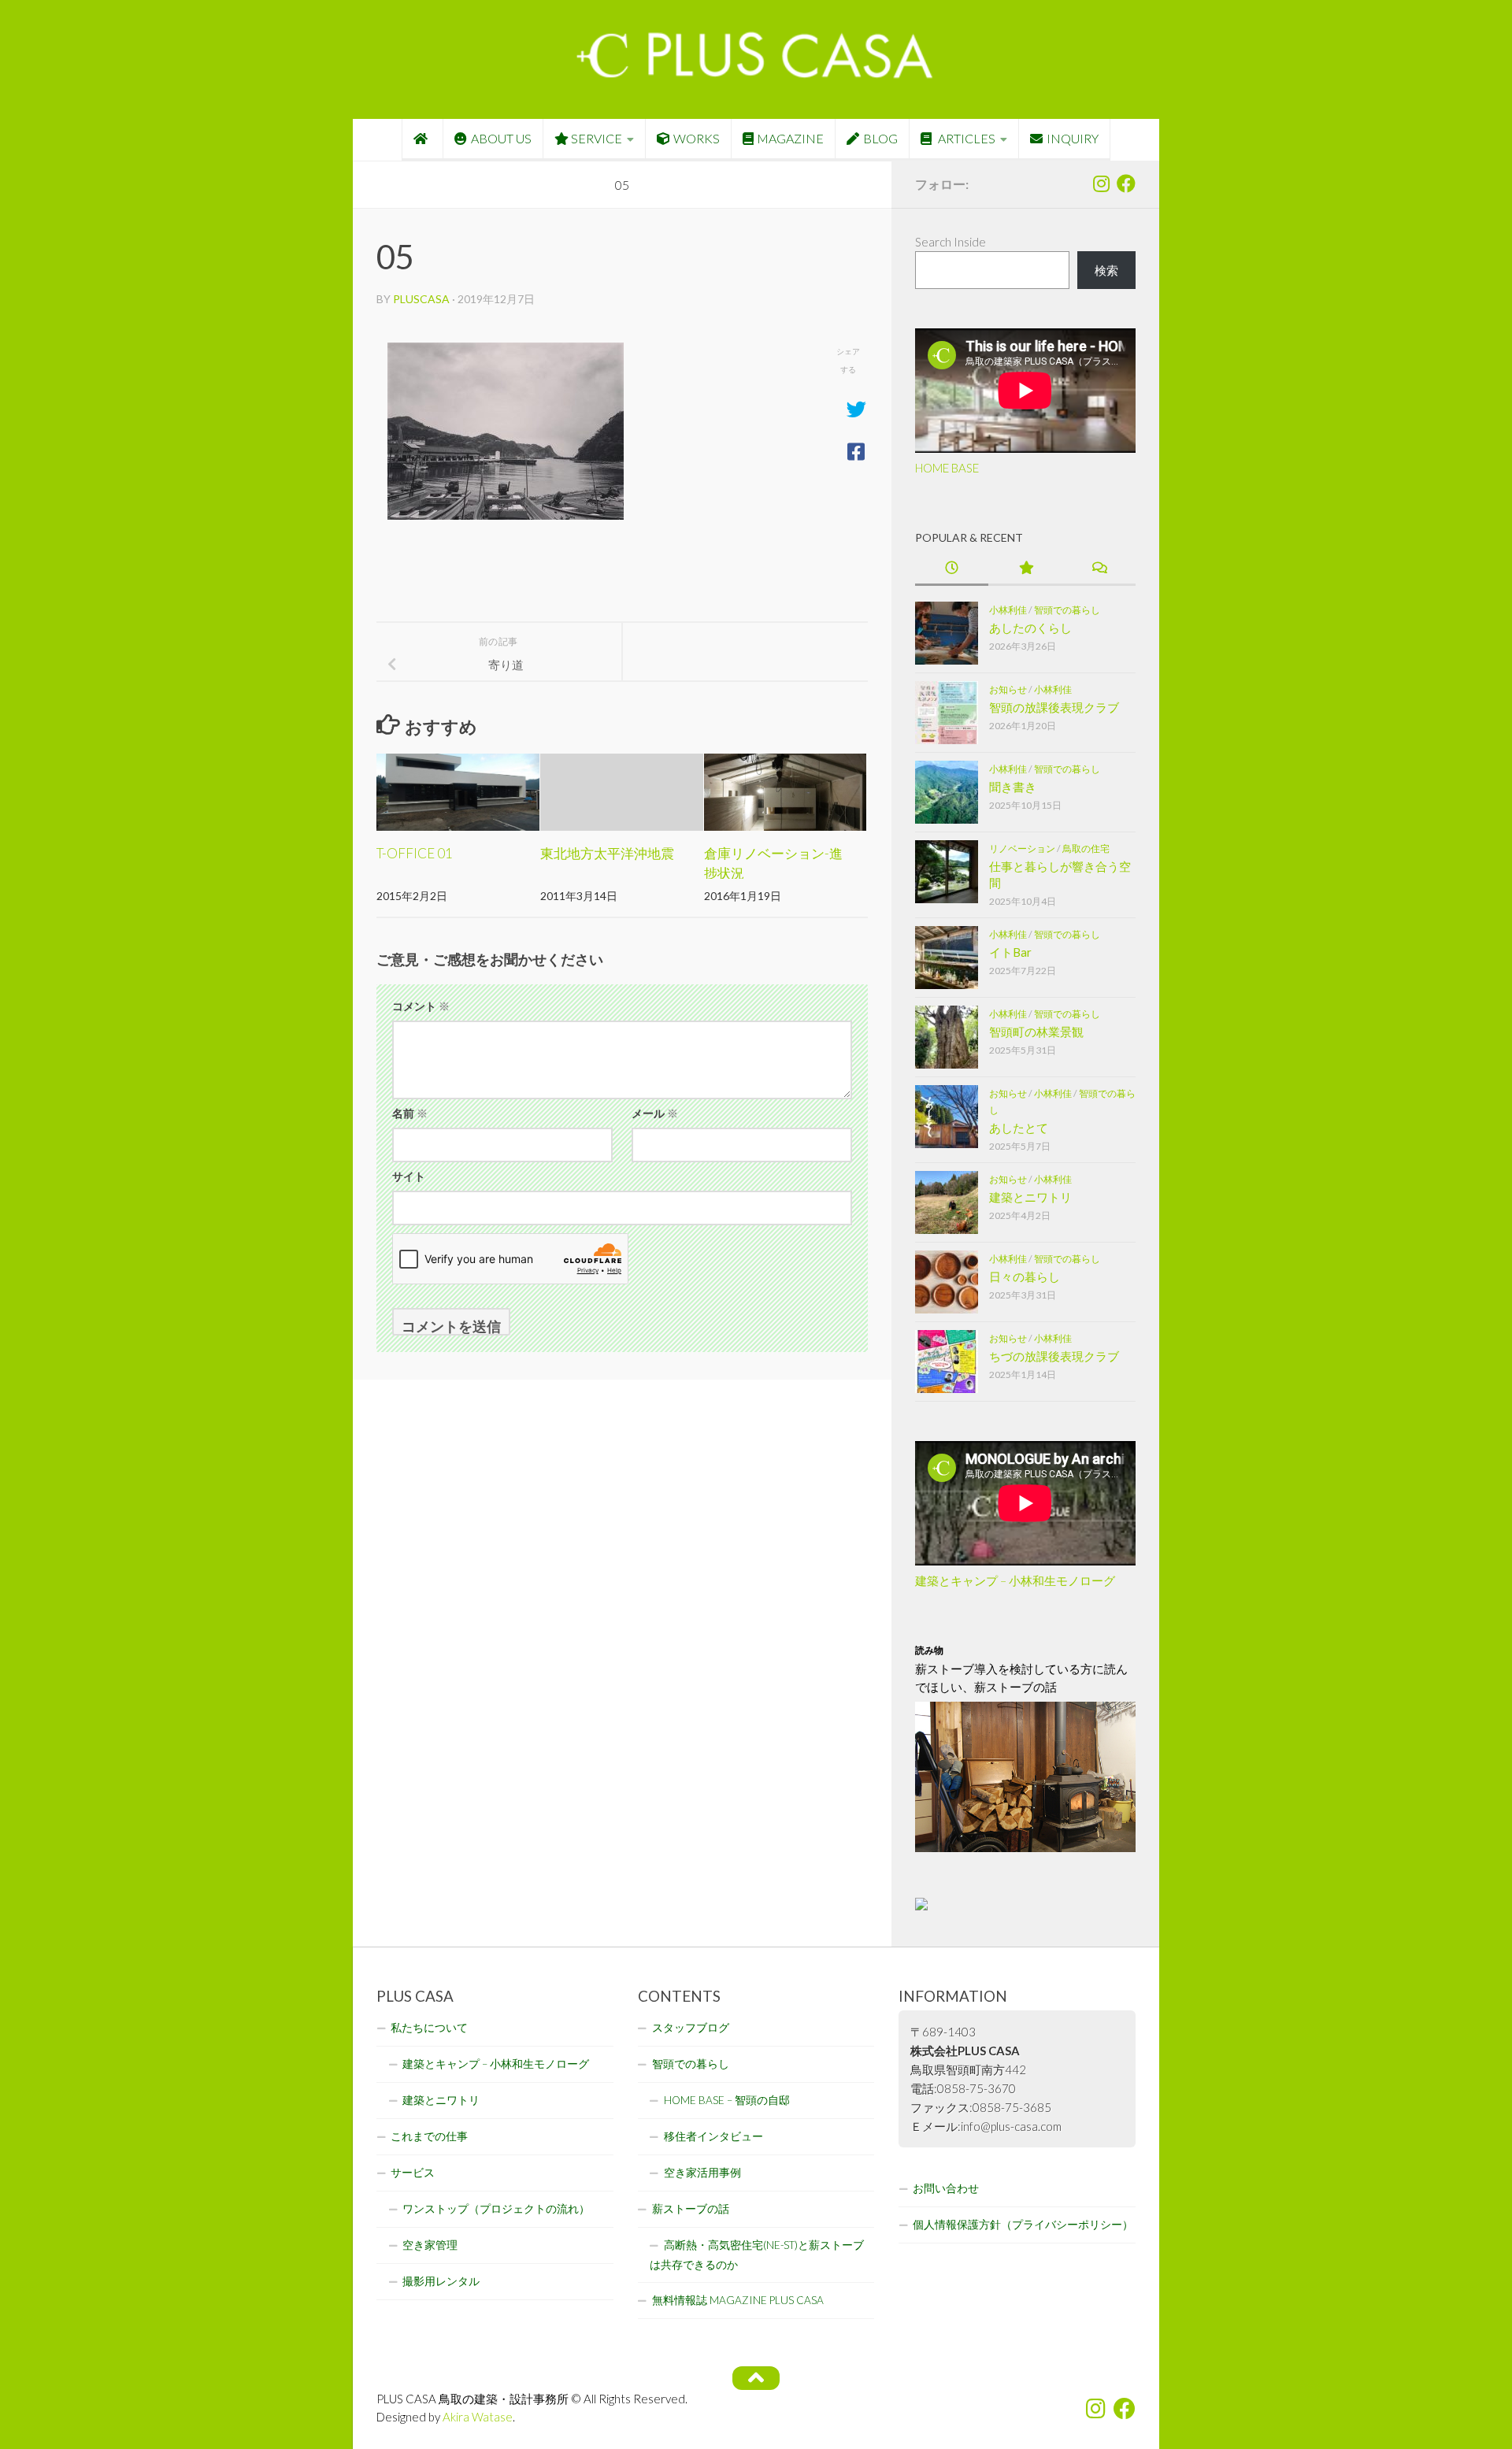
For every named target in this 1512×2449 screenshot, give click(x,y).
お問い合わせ (946, 2188)
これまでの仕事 (429, 2136)
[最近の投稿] (952, 569)
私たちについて (429, 2028)
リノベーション (1022, 848)
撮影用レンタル (441, 2281)
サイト (409, 1176)
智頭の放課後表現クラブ (1054, 707)
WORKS (697, 138)
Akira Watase (478, 2417)
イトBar (1010, 952)
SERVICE (597, 138)
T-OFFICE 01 (415, 853)
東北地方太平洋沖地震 (607, 853)
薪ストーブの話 (691, 2209)
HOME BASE (947, 468)
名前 (410, 1113)
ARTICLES (965, 138)
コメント (421, 1006)
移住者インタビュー (713, 2136)
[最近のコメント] (1099, 569)
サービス (413, 2173)
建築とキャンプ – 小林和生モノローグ (1015, 1580)
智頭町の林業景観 (1036, 1032)
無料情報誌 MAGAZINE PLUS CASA (738, 2300)
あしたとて (1019, 1128)
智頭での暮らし (1067, 610)
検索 (1106, 270)
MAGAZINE (790, 138)
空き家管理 (430, 2245)
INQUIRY (1073, 138)
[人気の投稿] (1025, 569)
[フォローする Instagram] (1101, 183)
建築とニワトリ (1030, 1197)
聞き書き (1013, 787)
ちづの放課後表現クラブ (1054, 1356)
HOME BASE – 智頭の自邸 (727, 2100)
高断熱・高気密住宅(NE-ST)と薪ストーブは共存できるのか (757, 2255)
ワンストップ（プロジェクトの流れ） (496, 2209)
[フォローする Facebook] (1126, 183)
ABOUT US (501, 138)
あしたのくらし (1030, 628)
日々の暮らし (1025, 1276)
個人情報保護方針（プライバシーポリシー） (1023, 2225)
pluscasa (421, 299)
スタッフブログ (691, 2028)
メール (655, 1113)
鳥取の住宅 (1086, 848)
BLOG (880, 138)
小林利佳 (1008, 610)
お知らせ (1008, 689)
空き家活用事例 (702, 2173)
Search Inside (951, 242)
